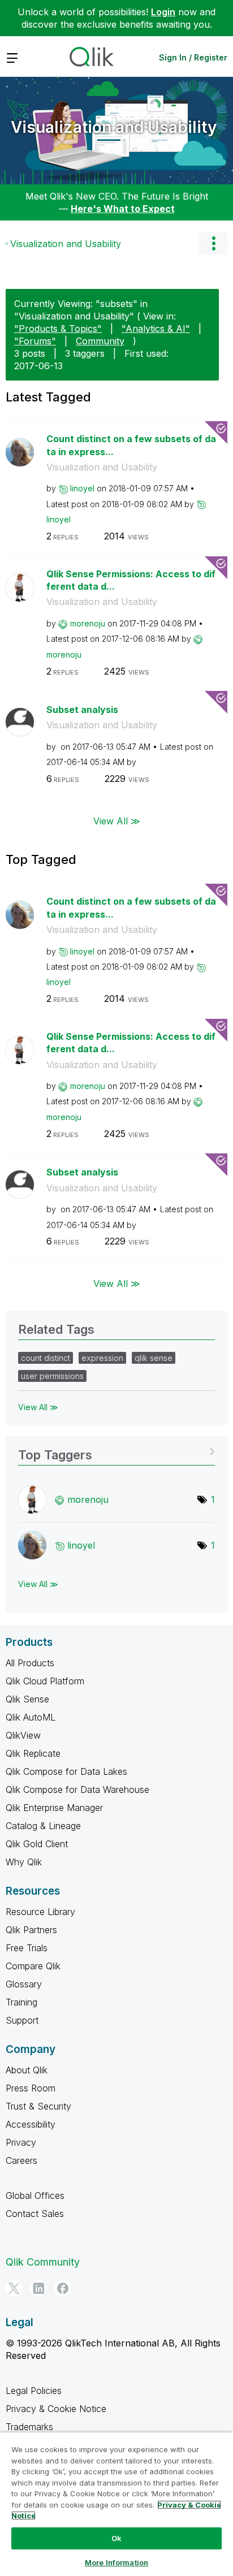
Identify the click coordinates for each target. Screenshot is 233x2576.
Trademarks (29, 2427)
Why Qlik (24, 1862)
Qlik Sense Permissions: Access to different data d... (131, 580)
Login (163, 12)
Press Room (31, 2088)
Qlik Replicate (33, 1753)
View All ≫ (117, 821)
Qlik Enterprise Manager (54, 1808)
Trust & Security (38, 2106)
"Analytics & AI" (156, 329)
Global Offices (35, 2195)
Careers (21, 2160)
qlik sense (154, 1358)
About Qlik (27, 2070)
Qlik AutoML (31, 1717)
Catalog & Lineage (43, 1826)
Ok (116, 2538)
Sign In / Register (193, 57)
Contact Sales (35, 2214)
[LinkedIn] (38, 2288)
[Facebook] (63, 2288)
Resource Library (40, 1912)
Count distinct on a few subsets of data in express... (131, 445)
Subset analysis (82, 710)
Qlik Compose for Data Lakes (66, 1771)
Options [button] (213, 244)
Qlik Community (43, 2262)
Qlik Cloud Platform (45, 1681)
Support (22, 2020)
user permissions (52, 1376)
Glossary (24, 1984)
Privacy (21, 2142)
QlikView (23, 1735)
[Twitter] (14, 2288)
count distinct (46, 1358)
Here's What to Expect (123, 209)
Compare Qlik (33, 1966)
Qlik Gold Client (37, 1844)
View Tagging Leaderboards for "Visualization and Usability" (116, 1451)
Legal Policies (34, 2391)
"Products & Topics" (58, 329)
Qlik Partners (31, 1930)
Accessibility (31, 2124)
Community (100, 341)
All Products (30, 1663)
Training (21, 2002)
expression (102, 1358)
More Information (116, 2562)
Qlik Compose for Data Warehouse (77, 1790)
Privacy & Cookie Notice (56, 2409)
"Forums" (35, 341)
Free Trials (27, 1948)
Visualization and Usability (114, 127)
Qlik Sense (27, 1699)
